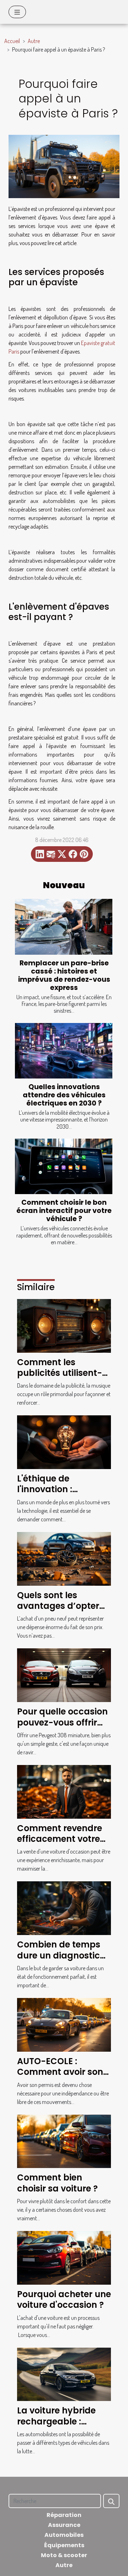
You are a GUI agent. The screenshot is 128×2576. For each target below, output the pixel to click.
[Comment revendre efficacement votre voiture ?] (64, 1791)
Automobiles (64, 2535)
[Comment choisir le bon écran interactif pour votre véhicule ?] (64, 1167)
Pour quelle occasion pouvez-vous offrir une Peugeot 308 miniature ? (62, 1728)
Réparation (64, 2515)
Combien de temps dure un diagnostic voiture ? (59, 1955)
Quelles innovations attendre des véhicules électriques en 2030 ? (64, 1095)
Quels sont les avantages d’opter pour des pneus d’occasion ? (58, 1611)
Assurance (64, 2525)
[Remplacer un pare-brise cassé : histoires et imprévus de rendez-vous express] (64, 927)
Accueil (12, 41)
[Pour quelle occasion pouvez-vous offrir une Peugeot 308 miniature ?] (64, 1675)
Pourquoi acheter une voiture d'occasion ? (64, 2299)
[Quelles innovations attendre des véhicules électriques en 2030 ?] (64, 1051)
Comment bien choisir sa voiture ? (57, 2183)
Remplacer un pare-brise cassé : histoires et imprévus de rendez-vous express (64, 975)
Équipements (64, 2545)
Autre (34, 41)
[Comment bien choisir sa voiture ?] (64, 2141)
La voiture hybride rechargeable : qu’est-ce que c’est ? (63, 2421)
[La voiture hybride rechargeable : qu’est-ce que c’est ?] (64, 2374)
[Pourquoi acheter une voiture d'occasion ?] (64, 2257)
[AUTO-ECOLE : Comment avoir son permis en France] (64, 2024)
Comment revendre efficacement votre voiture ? (60, 1839)
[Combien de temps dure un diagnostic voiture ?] (64, 1908)
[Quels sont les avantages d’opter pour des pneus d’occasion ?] (64, 1558)
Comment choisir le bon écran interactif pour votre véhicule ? (64, 1211)
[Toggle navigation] (17, 12)
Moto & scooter (64, 2555)
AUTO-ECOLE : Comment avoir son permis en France (60, 2072)
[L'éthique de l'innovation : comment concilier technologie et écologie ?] (64, 1441)
